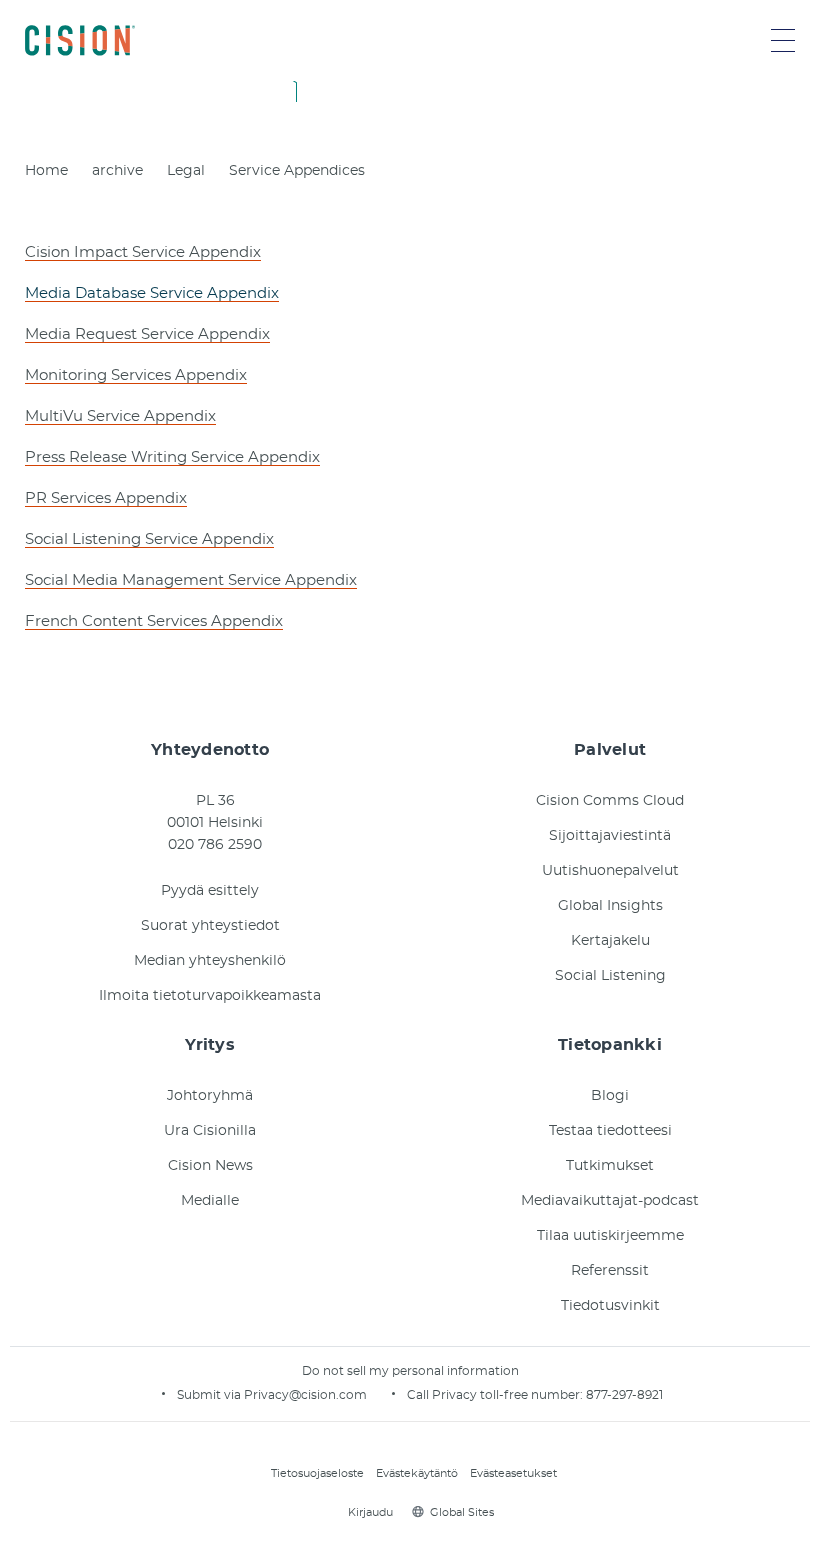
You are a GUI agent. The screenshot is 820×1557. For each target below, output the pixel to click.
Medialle (210, 1201)
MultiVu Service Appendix (120, 416)
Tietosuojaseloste (317, 1473)
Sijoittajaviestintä (610, 836)
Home (46, 171)
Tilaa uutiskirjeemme (610, 1236)
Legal (186, 171)
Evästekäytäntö (417, 1473)
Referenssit (610, 1271)
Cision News (210, 1166)
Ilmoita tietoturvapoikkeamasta (210, 996)
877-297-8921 (624, 1395)
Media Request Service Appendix (147, 334)
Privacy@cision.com (305, 1395)
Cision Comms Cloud (610, 801)
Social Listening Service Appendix (149, 539)
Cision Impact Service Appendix (143, 252)
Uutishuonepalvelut (610, 871)
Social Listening (610, 976)
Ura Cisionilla (210, 1131)
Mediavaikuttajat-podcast (610, 1201)
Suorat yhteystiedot (210, 926)
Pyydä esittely (210, 891)
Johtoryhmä (210, 1096)
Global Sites (462, 1512)
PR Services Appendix (106, 498)
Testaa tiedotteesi (610, 1131)
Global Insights (610, 906)
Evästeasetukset (513, 1473)
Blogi (610, 1096)
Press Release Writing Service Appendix (172, 457)
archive (117, 171)
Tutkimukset (610, 1166)
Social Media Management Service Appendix (191, 580)
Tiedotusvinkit (610, 1306)
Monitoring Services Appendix (136, 375)
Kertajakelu (610, 941)
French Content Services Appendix (154, 621)
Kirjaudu (370, 1512)
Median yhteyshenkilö (210, 961)
